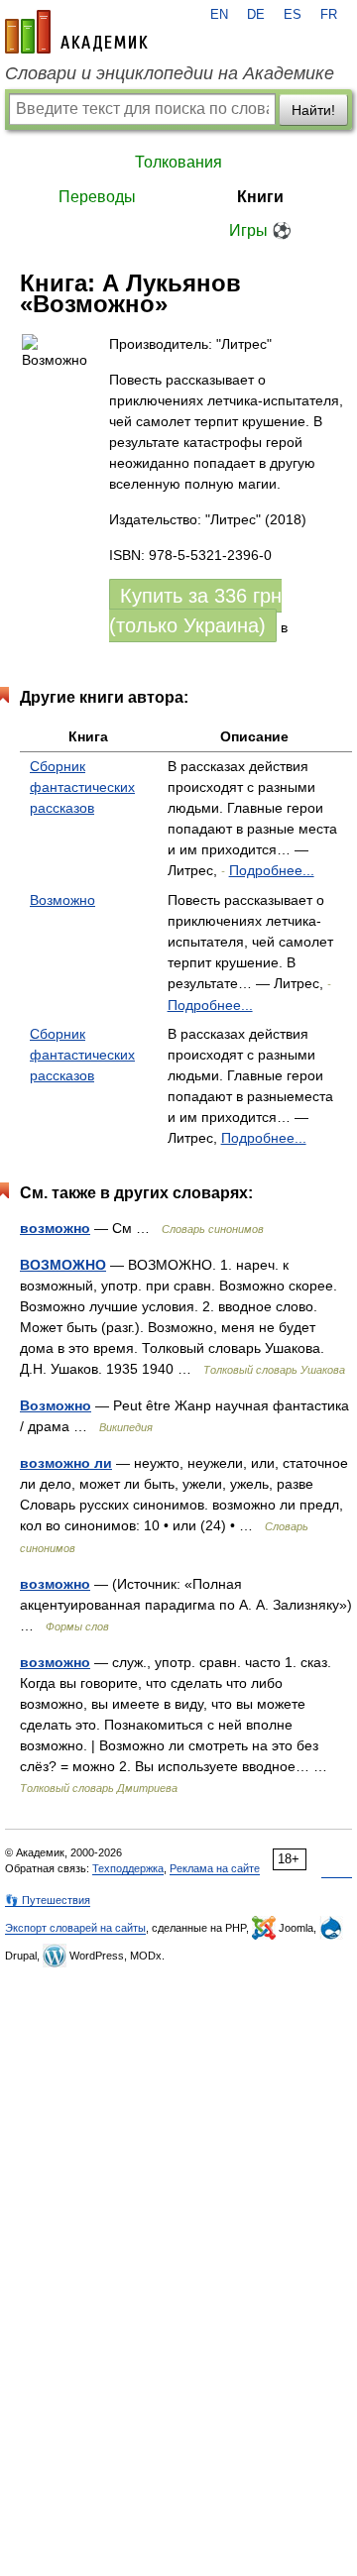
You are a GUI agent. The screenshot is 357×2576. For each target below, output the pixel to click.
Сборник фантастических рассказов (82, 787)
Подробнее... (272, 870)
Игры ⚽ (260, 230)
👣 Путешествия (48, 1900)
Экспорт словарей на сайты (75, 1928)
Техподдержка (128, 1868)
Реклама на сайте (215, 1868)
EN (219, 15)
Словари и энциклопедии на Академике (170, 73)
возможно (55, 1228)
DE (256, 15)
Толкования (178, 162)
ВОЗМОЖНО (63, 1265)
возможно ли (66, 1463)
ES (293, 15)
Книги (260, 197)
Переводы (97, 197)
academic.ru (76, 32)
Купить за (195, 611)
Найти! (313, 110)
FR (329, 15)
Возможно (62, 900)
